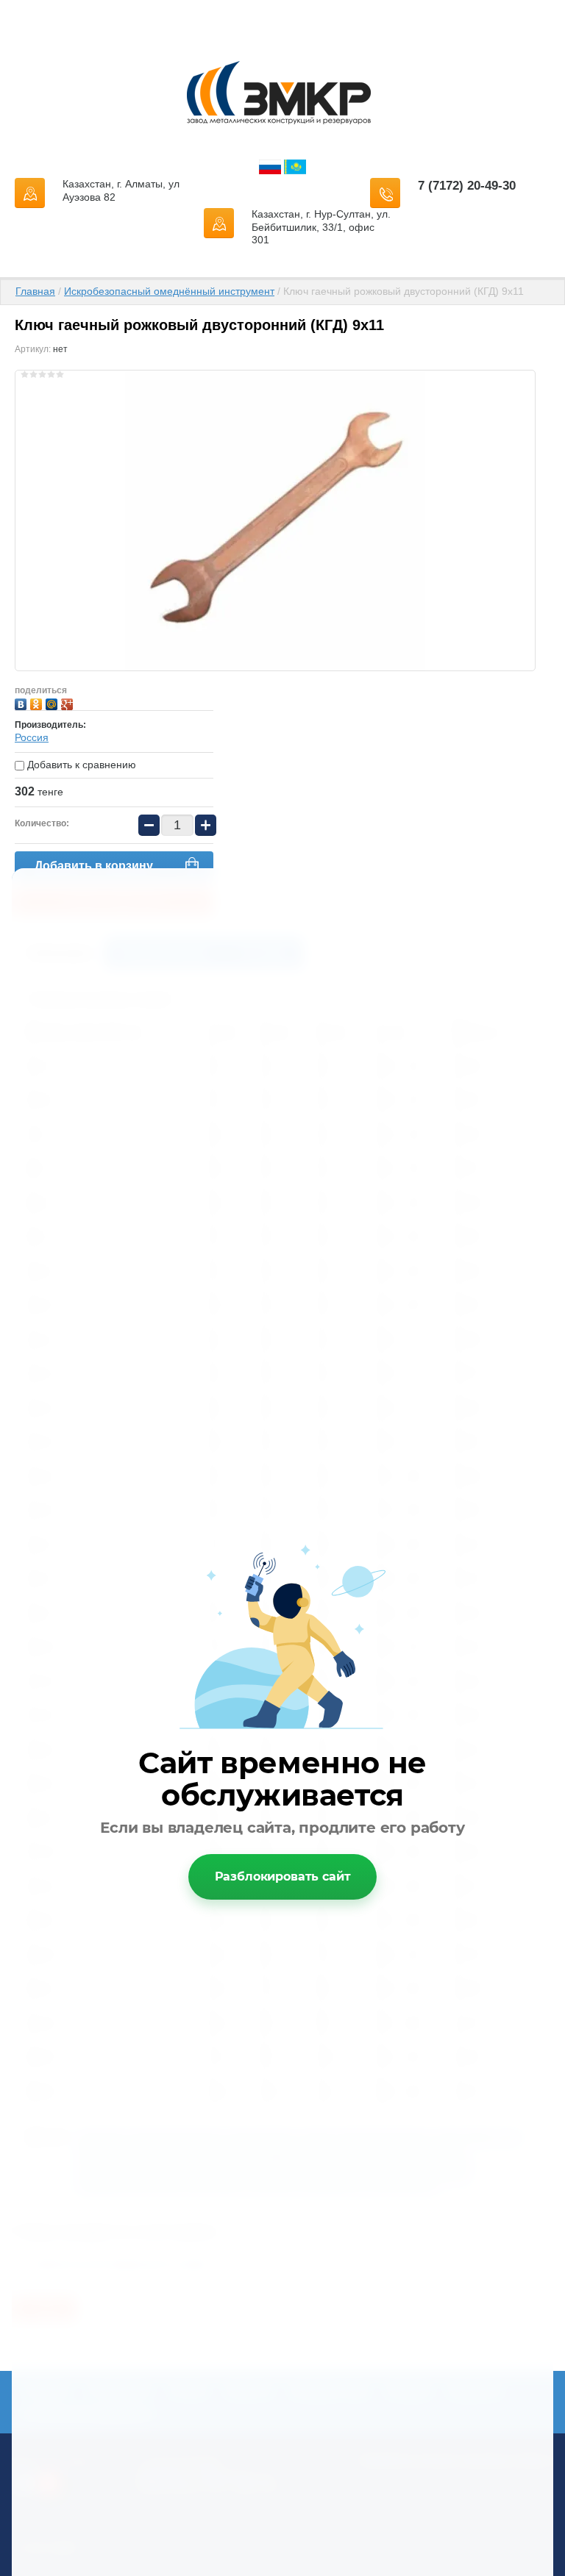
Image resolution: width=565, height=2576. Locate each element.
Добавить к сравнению (80, 765)
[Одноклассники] (38, 702)
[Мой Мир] (53, 702)
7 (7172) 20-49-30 (467, 186)
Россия (32, 737)
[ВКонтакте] (22, 702)
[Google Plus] (69, 702)
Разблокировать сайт (283, 1876)
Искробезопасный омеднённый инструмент (169, 291)
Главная (35, 291)
